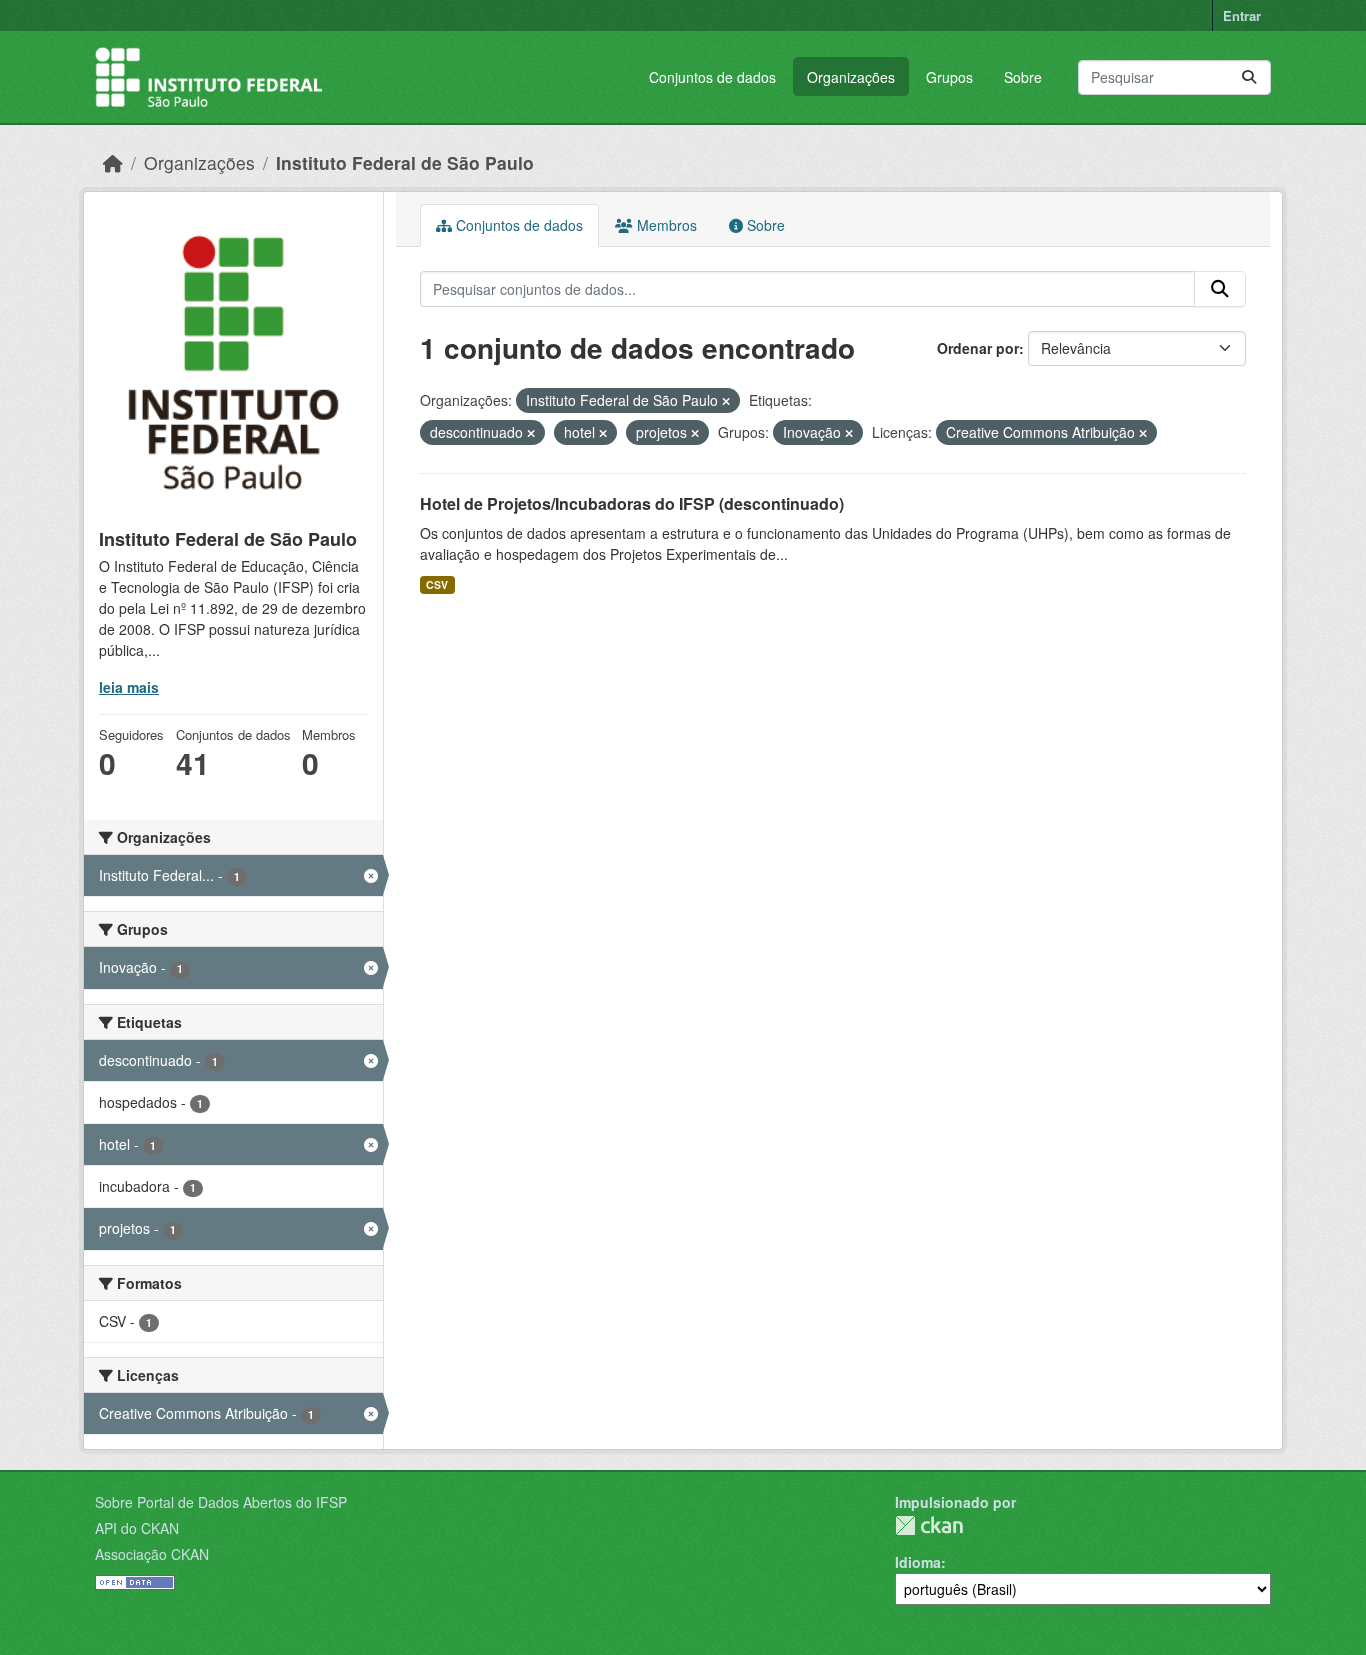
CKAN (929, 1525)
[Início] (113, 162)
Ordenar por (978, 348)
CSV (437, 584)
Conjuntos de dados (712, 77)
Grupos (949, 77)
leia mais (129, 687)
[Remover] (726, 401)
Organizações (851, 77)
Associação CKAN (152, 1554)
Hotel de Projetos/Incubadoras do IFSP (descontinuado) (632, 503)
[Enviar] (1249, 77)
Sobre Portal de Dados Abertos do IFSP (221, 1502)
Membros (665, 225)
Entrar (1242, 15)
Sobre (1023, 77)
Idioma (918, 1562)
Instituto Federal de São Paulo (405, 162)
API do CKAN (137, 1528)
